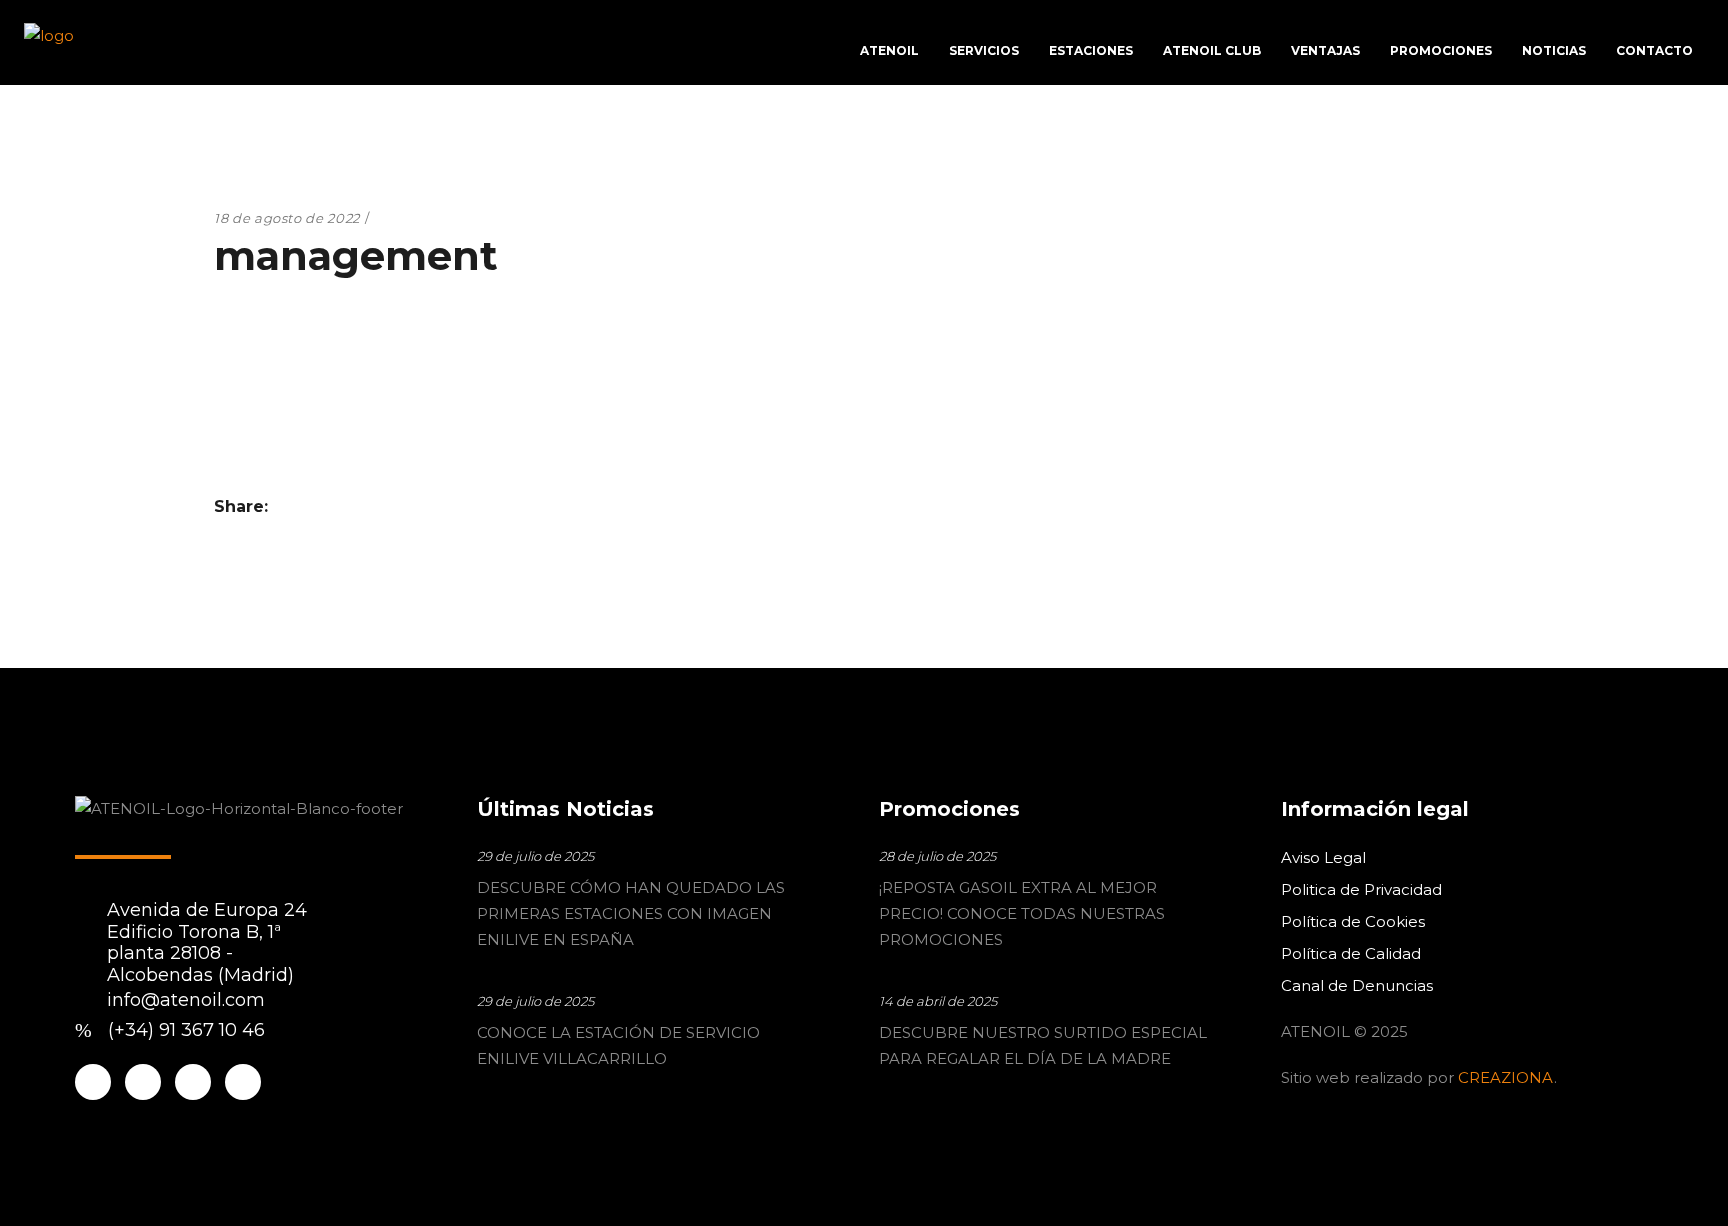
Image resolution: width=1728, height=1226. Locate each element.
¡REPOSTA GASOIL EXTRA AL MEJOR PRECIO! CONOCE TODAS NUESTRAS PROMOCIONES (1022, 913)
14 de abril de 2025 (938, 1001)
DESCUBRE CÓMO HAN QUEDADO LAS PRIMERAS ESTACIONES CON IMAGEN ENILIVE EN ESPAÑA (631, 913)
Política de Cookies (1353, 921)
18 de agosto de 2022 (287, 218)
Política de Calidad (1351, 953)
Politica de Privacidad (1361, 889)
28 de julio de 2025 (937, 856)
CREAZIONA (1506, 1077)
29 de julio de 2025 (535, 856)
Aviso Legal (1323, 857)
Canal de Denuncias (1357, 985)
